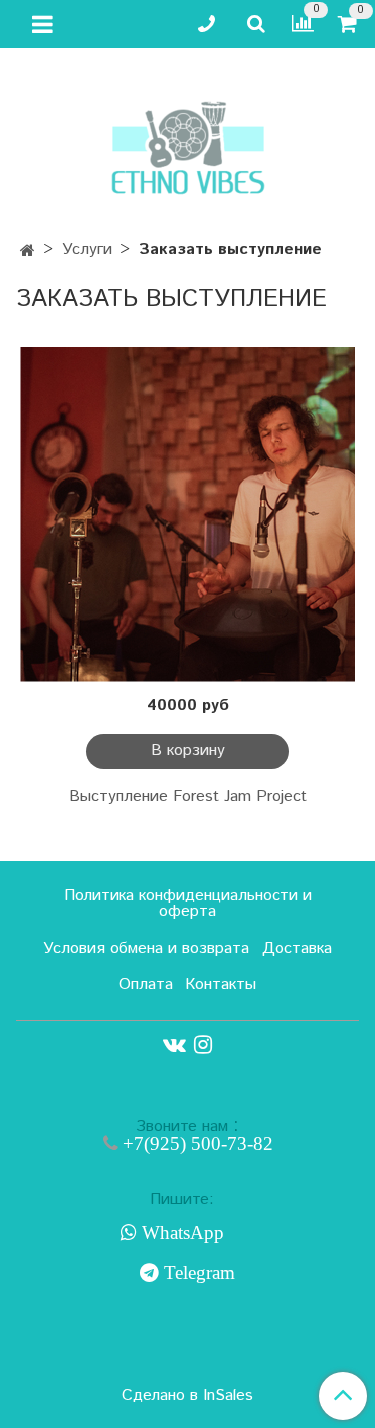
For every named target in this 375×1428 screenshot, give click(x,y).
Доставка (297, 948)
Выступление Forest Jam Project (188, 796)
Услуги (87, 249)
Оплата (146, 984)
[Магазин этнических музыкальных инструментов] (188, 138)
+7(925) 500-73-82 (195, 1143)
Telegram (197, 1273)
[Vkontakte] (174, 1044)
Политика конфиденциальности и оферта (188, 903)
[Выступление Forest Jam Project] (187, 514)
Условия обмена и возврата (146, 948)
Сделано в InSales (187, 1396)
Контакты (220, 984)
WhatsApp (180, 1233)
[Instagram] (203, 1044)
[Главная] (27, 251)
